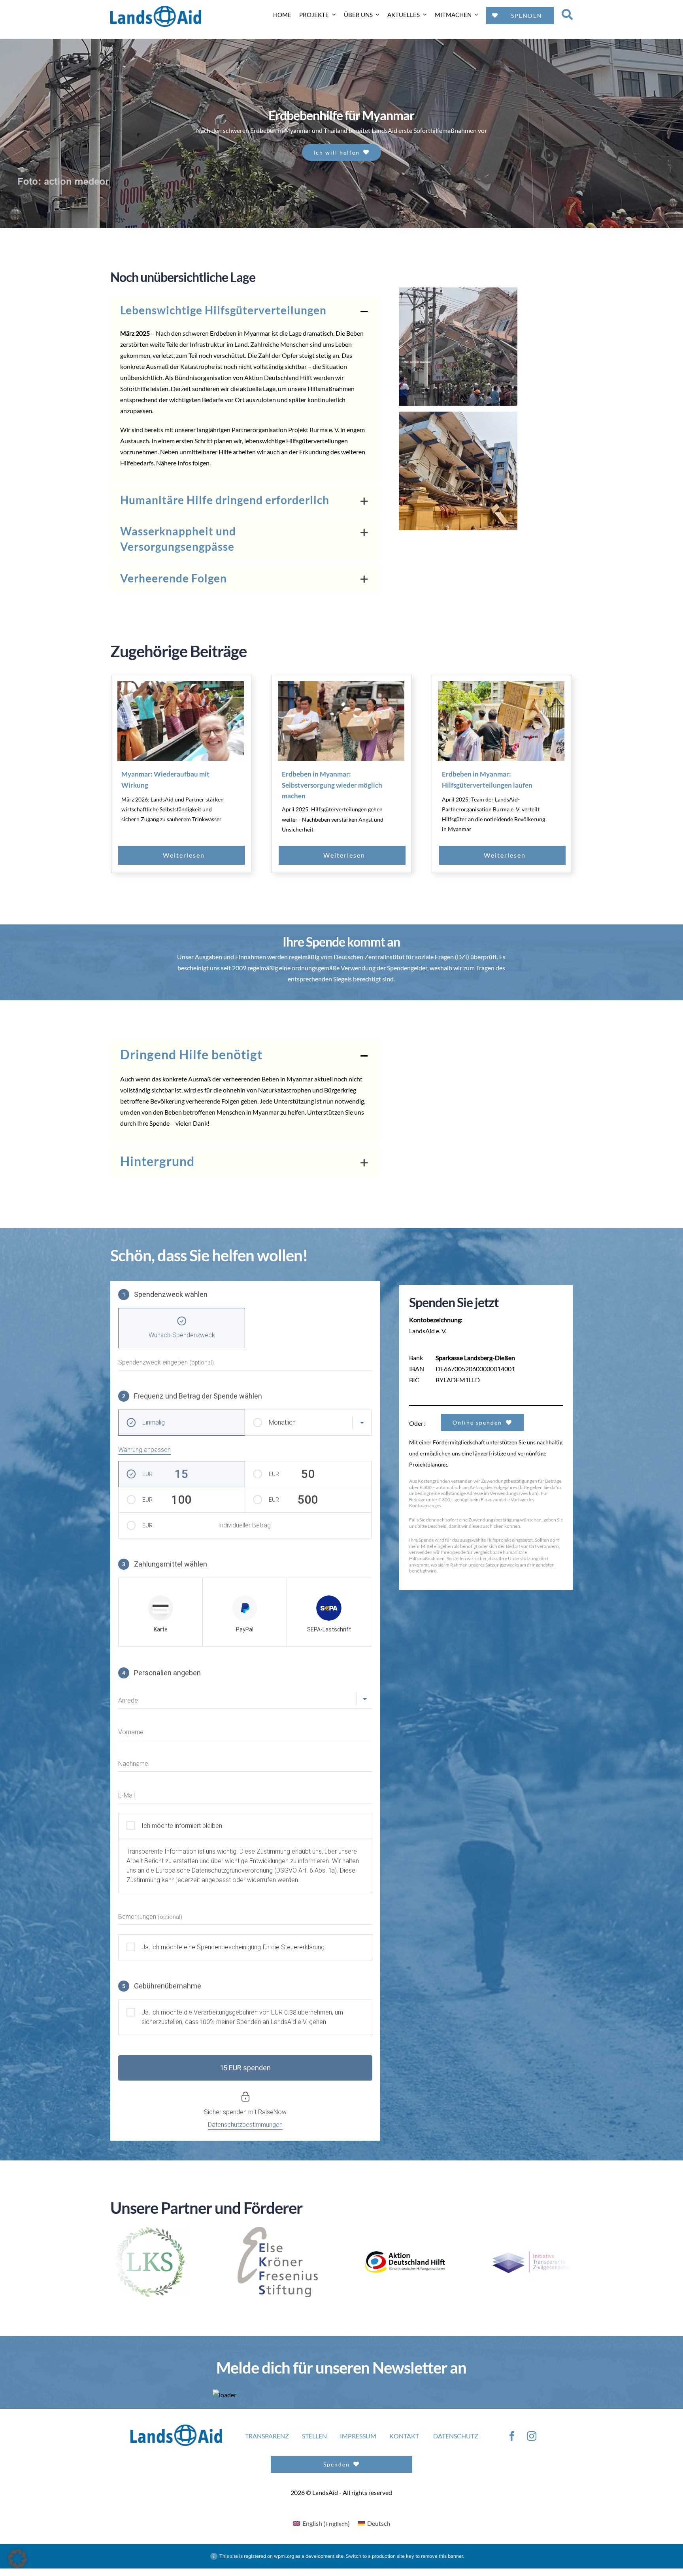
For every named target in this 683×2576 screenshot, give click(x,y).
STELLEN (314, 2438)
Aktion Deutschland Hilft (278, 377)
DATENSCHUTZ (456, 2438)
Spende (159, 1123)
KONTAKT (404, 2438)
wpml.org (284, 2558)
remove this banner (442, 2558)
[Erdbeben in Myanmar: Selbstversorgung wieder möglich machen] (341, 721)
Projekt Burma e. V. (314, 430)
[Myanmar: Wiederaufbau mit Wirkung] (181, 721)
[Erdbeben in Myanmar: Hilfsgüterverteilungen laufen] (501, 721)
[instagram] (532, 2438)
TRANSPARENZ (267, 2438)
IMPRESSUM (358, 2438)
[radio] (160, 1612)
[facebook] (512, 2438)
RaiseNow (272, 2112)
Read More (200, 855)
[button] (245, 310)
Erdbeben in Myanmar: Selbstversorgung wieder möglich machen (332, 785)
